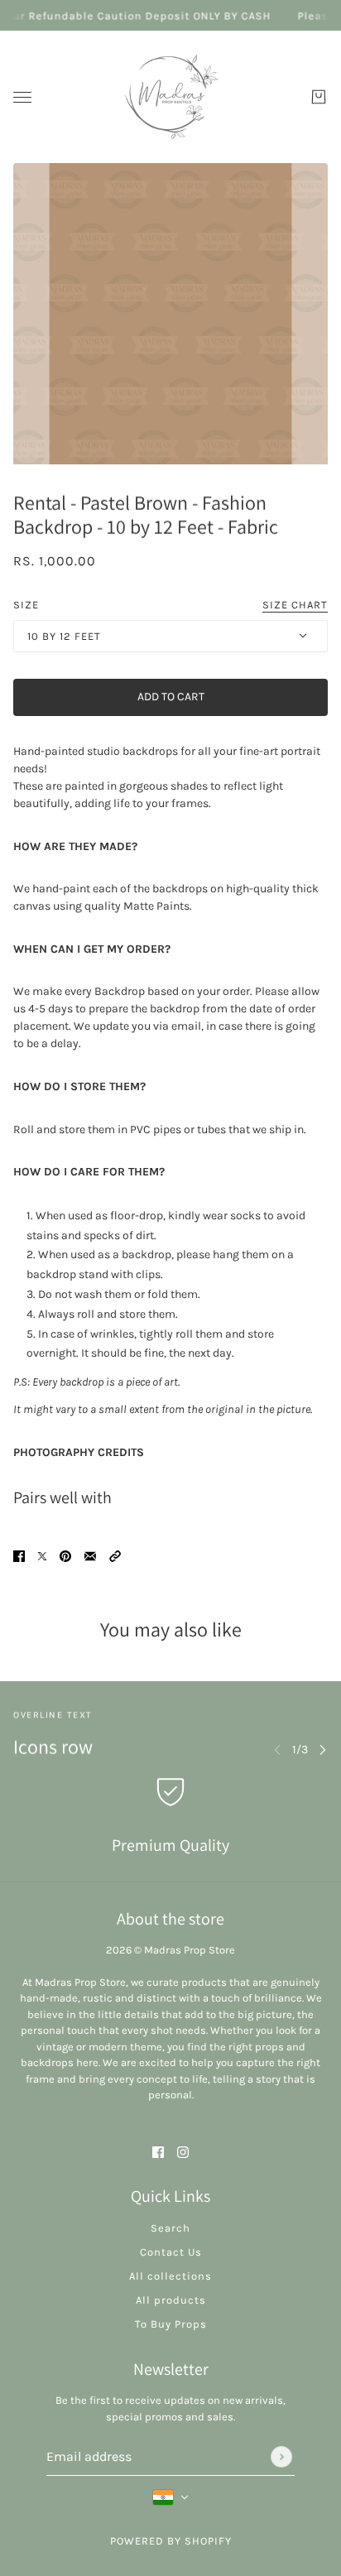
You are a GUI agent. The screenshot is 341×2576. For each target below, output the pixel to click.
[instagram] (183, 2151)
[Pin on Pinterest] (65, 1556)
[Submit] (281, 2457)
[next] (323, 1749)
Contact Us (171, 2252)
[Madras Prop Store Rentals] (170, 97)
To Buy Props (171, 2324)
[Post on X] (42, 1556)
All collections (170, 2276)
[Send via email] (90, 1556)
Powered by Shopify (171, 2541)
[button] (115, 1556)
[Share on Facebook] (19, 1556)
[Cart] (319, 97)
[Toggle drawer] (22, 97)
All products (171, 2300)
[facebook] (158, 2151)
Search (170, 2228)
